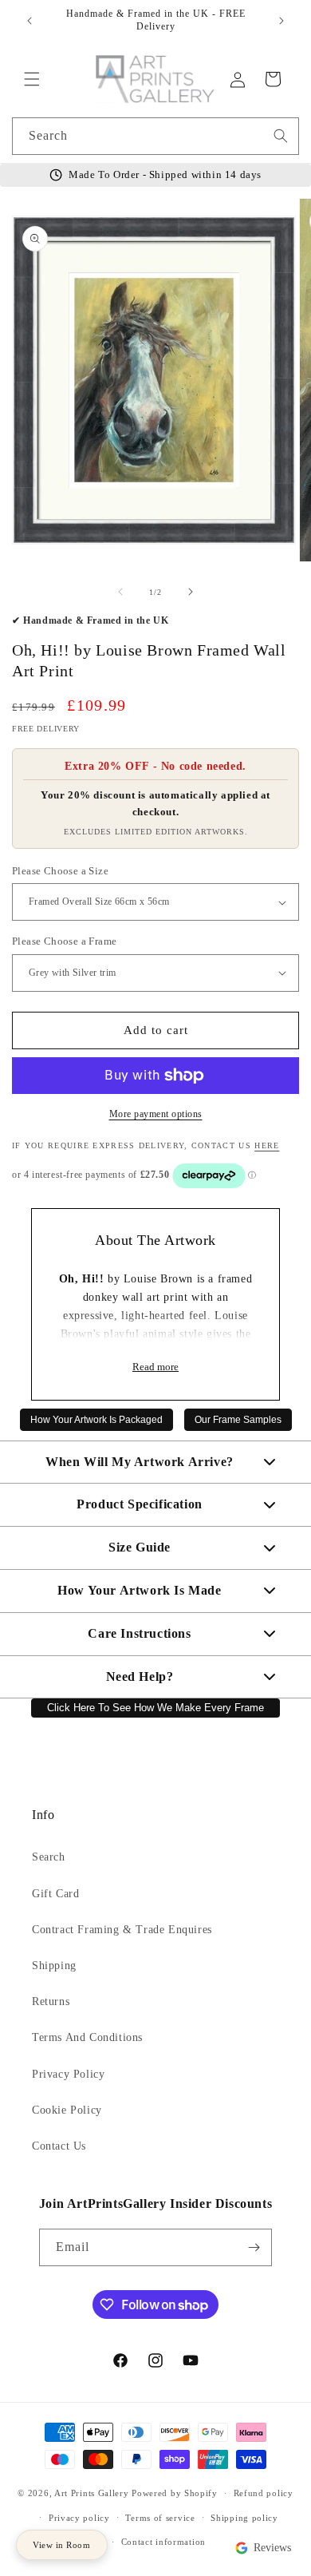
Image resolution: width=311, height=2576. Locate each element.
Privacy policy (79, 2518)
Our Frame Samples (238, 1420)
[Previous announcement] (30, 21)
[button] (32, 79)
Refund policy (264, 2493)
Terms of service (160, 2518)
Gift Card (55, 1894)
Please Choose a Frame (64, 941)
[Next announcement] (281, 21)
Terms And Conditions (87, 2037)
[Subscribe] (254, 2247)
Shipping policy (244, 2518)
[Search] (281, 136)
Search (49, 1857)
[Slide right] (191, 592)
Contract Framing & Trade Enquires (122, 1930)
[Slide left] (120, 592)
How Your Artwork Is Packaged (96, 1420)
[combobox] (155, 136)
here (267, 1145)
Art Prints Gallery (92, 2493)
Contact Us (59, 2146)
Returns (51, 2001)
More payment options (156, 1114)
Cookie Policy (67, 2110)
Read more (155, 1367)
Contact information (163, 2542)
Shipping (54, 1966)
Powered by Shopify (175, 2493)
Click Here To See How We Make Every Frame (155, 1708)
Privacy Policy (68, 2074)
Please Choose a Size (60, 871)
